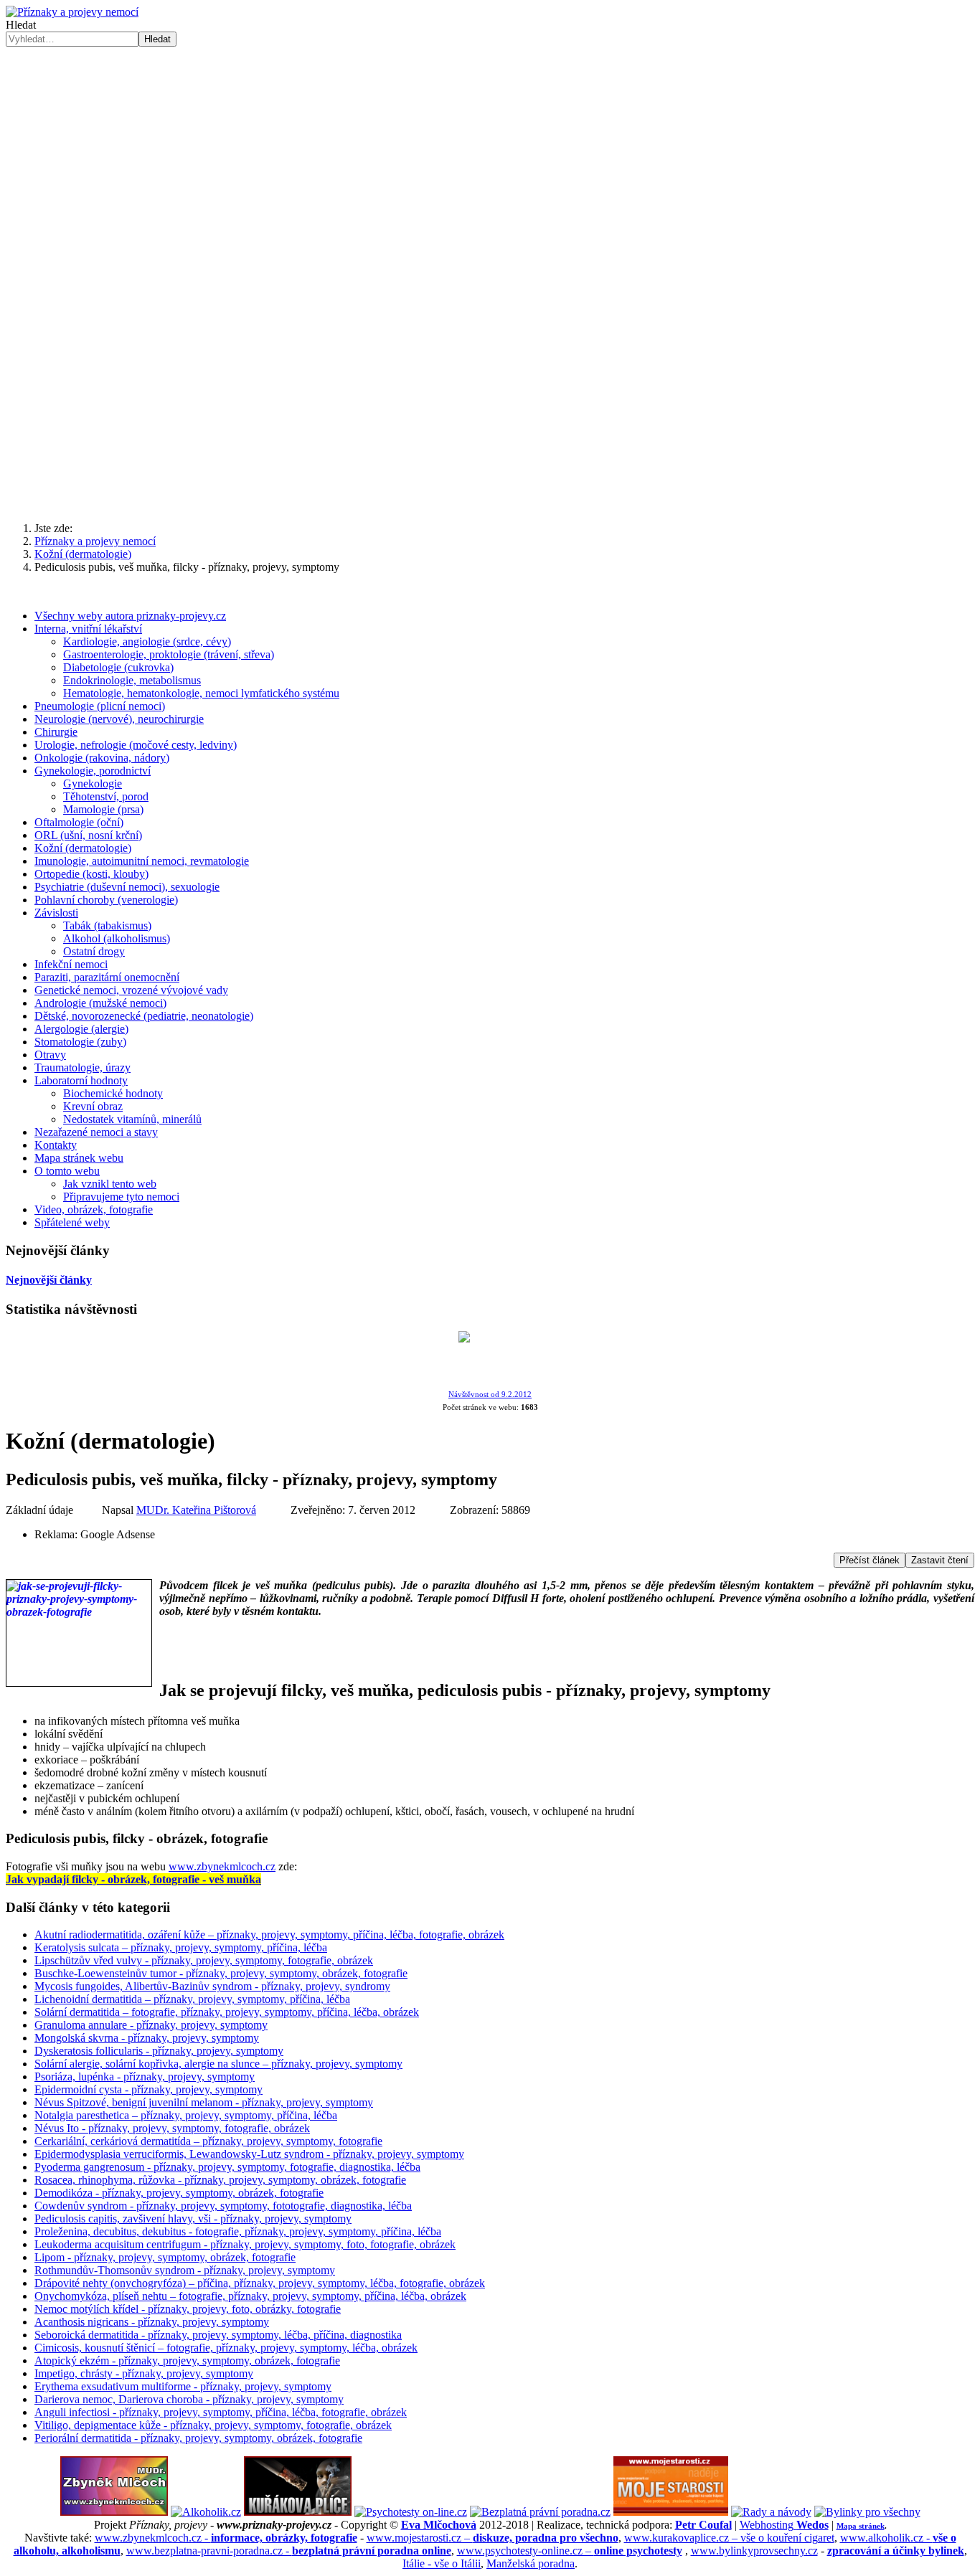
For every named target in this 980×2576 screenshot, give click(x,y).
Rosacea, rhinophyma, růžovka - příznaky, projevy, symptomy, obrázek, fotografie (220, 2180)
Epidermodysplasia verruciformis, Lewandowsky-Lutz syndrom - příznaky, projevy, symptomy (249, 2154)
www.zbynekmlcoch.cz (222, 1866)
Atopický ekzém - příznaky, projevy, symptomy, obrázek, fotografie (187, 2360)
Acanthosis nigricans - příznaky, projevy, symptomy (152, 2322)
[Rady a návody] (771, 2512)
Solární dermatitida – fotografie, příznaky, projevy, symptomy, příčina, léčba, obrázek (227, 2012)
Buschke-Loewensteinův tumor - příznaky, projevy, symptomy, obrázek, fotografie (221, 1973)
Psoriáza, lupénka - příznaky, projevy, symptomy (145, 2077)
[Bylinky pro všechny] (867, 2512)
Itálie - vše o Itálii (442, 2563)
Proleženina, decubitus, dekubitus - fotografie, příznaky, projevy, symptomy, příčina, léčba (238, 2231)
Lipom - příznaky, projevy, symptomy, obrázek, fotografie (165, 2257)
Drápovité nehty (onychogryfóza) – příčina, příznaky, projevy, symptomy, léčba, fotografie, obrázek (260, 2283)
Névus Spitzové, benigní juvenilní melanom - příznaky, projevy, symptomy (204, 2102)
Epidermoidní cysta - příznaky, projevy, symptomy (149, 2089)
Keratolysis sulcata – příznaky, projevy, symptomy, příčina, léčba (181, 1947)
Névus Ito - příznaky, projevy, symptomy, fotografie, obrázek (172, 2128)
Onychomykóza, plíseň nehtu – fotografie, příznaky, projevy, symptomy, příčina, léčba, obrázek (250, 2296)
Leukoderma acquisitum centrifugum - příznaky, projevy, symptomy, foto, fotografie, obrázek (245, 2244)
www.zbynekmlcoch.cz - (226, 2538)
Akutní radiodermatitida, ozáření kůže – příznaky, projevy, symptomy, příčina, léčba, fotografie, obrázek (269, 1935)
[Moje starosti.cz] (671, 2512)
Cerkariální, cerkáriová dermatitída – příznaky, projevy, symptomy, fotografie (208, 2141)
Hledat (21, 25)
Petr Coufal (703, 2525)
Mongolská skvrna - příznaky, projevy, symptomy (147, 2038)
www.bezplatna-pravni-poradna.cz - (289, 2551)
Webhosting (784, 2525)
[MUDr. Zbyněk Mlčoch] (114, 2512)
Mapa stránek (861, 2526)
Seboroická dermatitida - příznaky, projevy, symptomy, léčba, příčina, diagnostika (218, 2335)
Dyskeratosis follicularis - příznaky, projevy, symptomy (159, 2051)
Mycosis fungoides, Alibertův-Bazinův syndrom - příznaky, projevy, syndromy (212, 1986)
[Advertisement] (490, 154)
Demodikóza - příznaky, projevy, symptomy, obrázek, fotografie (179, 2193)
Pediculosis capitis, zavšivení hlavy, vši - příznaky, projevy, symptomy (193, 2219)
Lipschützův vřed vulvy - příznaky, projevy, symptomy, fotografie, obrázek (204, 1960)
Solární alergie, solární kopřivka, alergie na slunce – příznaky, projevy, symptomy (218, 2064)
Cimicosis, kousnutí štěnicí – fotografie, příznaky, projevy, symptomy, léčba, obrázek (226, 2348)
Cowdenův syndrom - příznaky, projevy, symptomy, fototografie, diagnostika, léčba (223, 2206)
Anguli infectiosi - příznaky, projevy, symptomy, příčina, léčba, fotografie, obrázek (221, 2412)
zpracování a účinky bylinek (896, 2551)
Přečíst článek (870, 1560)
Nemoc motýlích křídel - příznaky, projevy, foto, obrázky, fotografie (188, 2309)
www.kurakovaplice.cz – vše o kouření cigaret (729, 2538)
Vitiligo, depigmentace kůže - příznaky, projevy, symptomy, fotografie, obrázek (213, 2425)
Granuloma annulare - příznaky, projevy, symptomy (151, 2025)
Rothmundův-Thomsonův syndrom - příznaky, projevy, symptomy (185, 2270)
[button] (490, 476)
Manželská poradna (531, 2563)
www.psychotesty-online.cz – (570, 2551)
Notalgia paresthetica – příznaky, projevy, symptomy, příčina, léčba (186, 2115)
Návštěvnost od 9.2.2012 (490, 1394)
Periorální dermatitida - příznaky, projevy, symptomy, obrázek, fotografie (198, 2438)
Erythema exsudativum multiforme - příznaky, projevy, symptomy (183, 2386)
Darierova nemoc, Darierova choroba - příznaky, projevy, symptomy (189, 2399)
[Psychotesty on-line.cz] (411, 2512)
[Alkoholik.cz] (206, 2512)
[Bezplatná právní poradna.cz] (540, 2512)
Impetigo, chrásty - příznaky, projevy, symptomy (144, 2373)
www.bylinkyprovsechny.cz (754, 2551)
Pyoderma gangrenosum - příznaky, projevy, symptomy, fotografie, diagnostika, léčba (227, 2167)
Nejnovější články (49, 1280)
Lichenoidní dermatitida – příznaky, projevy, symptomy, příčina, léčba (192, 1999)
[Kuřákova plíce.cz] (298, 2512)
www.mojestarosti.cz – (493, 2538)
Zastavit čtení (940, 1560)
